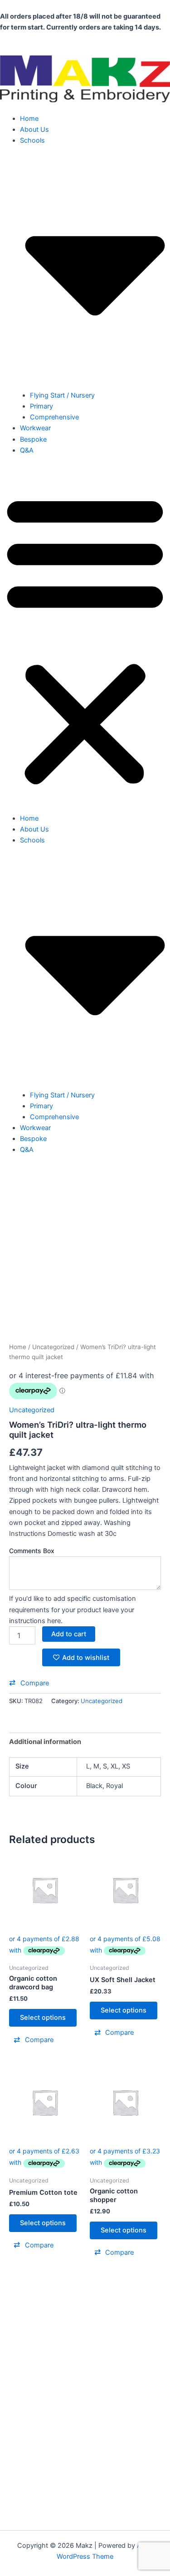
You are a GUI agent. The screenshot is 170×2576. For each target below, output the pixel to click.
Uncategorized (53, 1347)
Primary (41, 406)
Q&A (27, 450)
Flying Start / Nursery (62, 395)
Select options (43, 2018)
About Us (34, 130)
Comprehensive (54, 417)
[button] (85, 639)
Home (29, 119)
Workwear (35, 428)
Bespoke (33, 439)
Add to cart (69, 1634)
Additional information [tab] (45, 1742)
